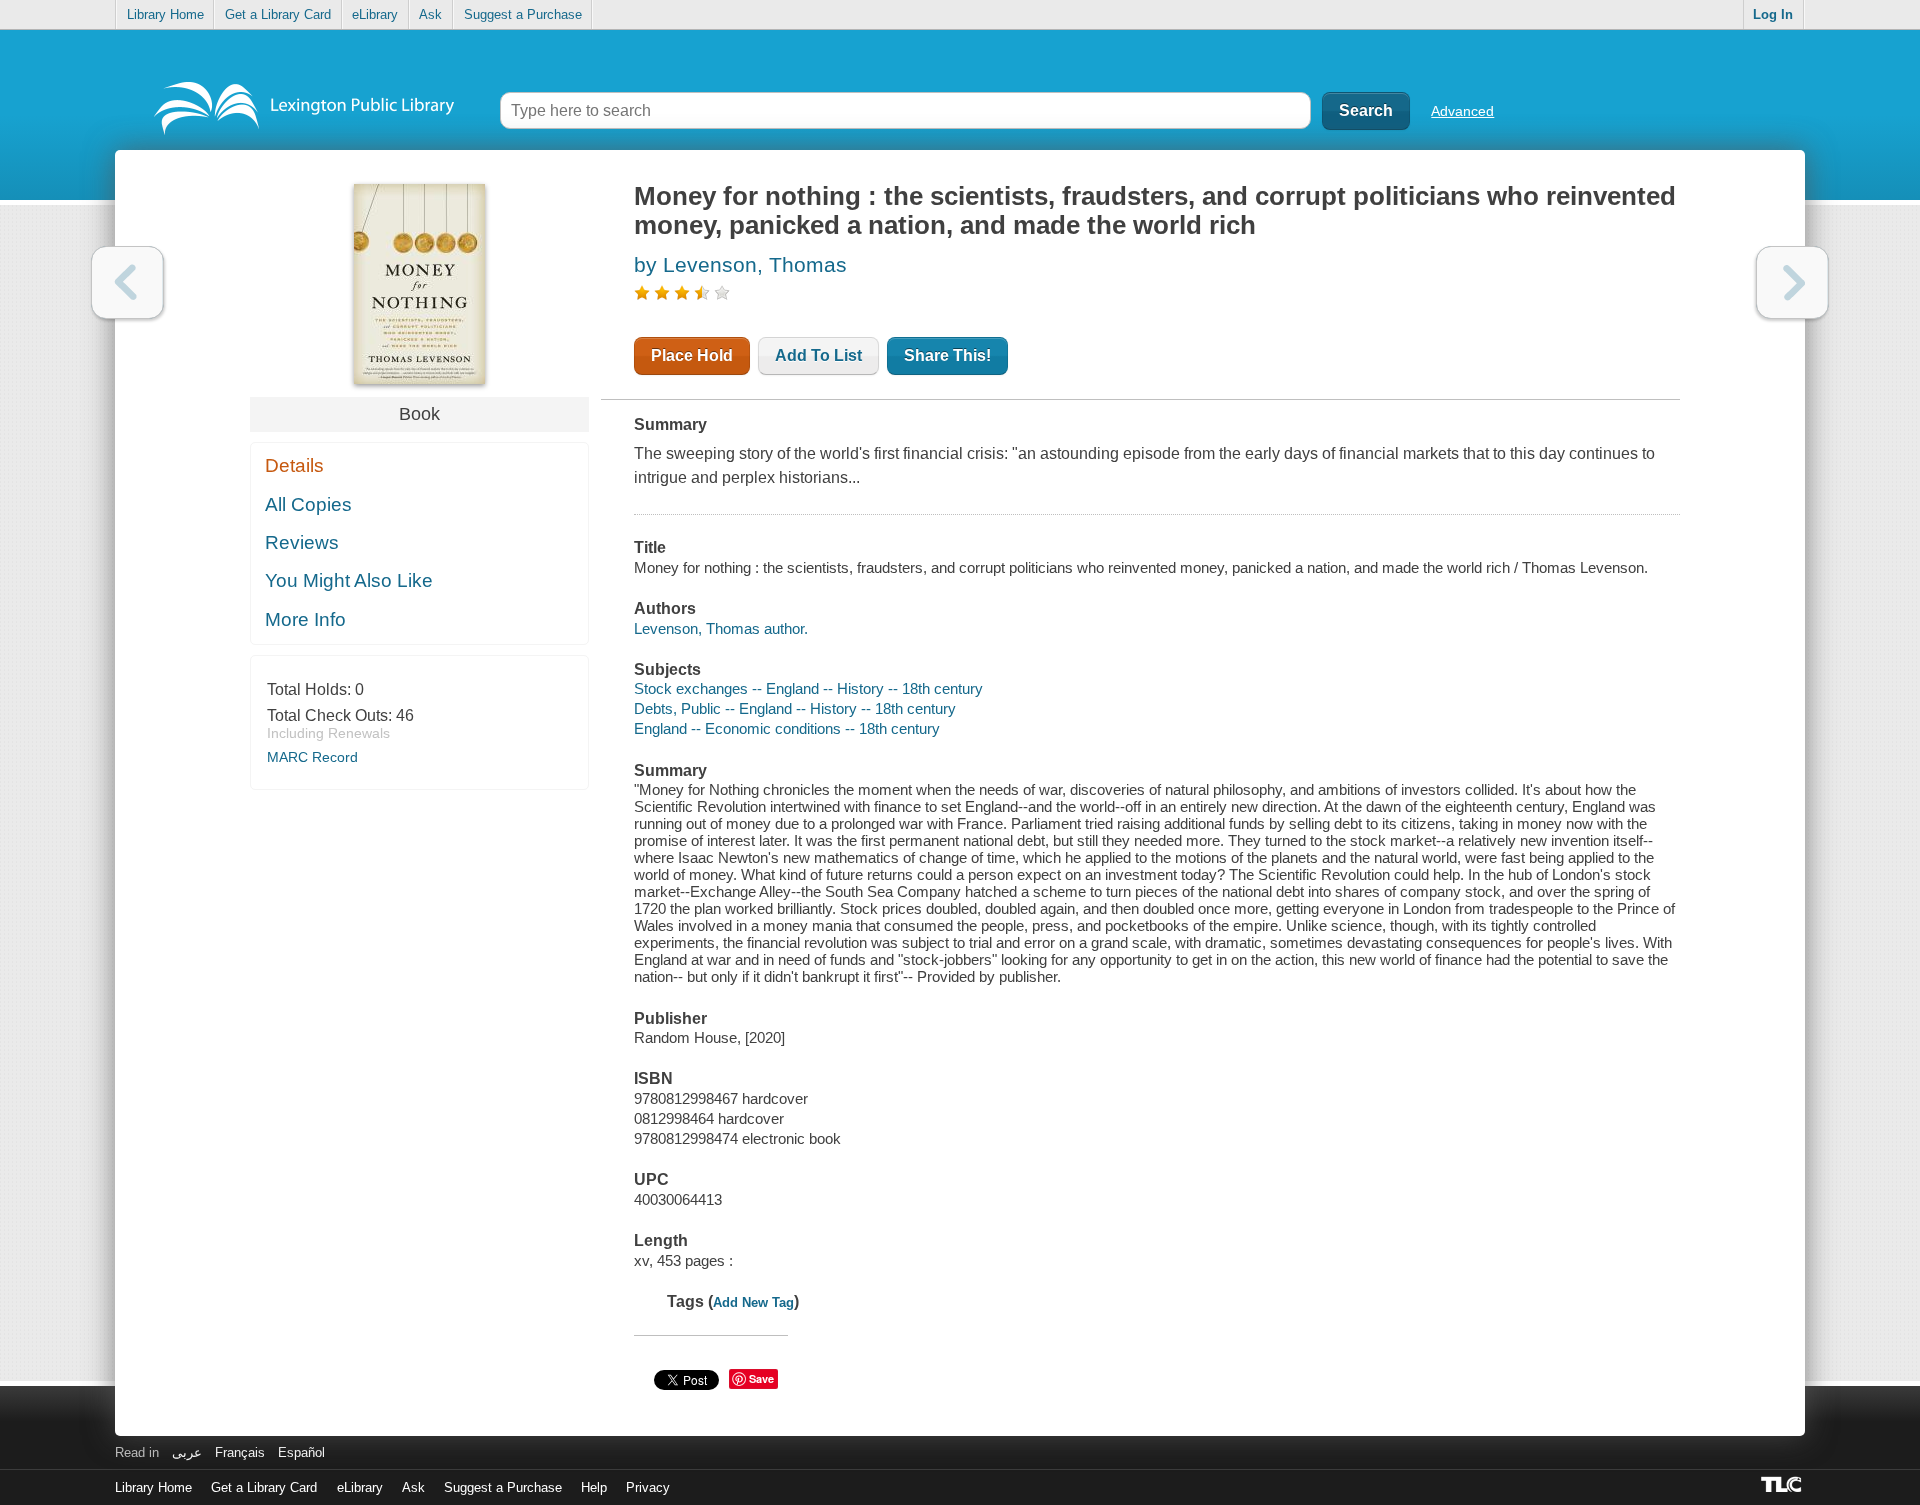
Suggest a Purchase (523, 14)
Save (761, 1378)
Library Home (165, 14)
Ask (430, 14)
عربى (187, 1452)
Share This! (947, 355)
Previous (127, 282)
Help (594, 1487)
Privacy (648, 1487)
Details (294, 465)
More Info (305, 619)
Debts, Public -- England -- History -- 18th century (795, 708)
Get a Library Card (278, 14)
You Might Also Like (349, 580)
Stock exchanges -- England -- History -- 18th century (808, 688)
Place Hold (692, 355)
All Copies (308, 504)
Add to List (818, 355)
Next (1792, 282)
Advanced (1462, 111)
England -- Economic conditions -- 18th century (787, 728)
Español (301, 1452)
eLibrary (375, 14)
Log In (1773, 14)
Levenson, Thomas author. (721, 628)
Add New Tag (753, 1302)
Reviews (302, 542)
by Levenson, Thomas (740, 264)
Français (240, 1452)
